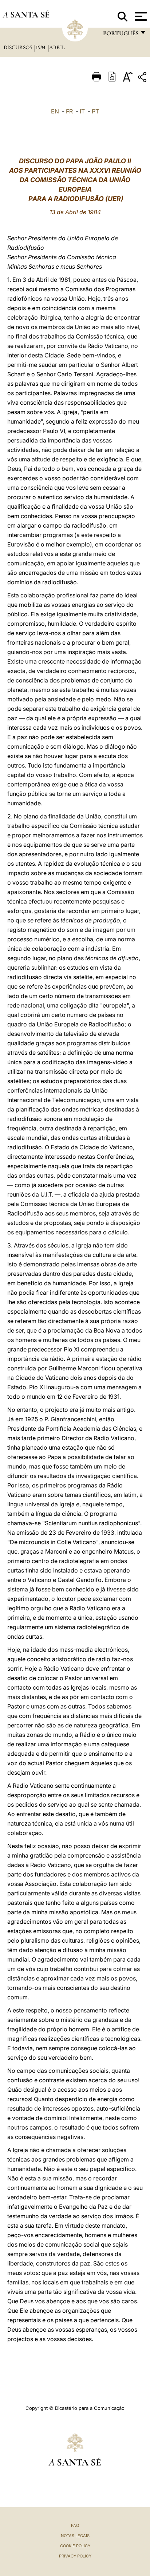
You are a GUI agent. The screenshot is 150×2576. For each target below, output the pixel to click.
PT (95, 111)
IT (82, 111)
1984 (41, 47)
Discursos (19, 47)
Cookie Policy (75, 2546)
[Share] (143, 78)
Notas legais (75, 2536)
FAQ (75, 2525)
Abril (57, 47)
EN (55, 111)
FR (69, 111)
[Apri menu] (140, 16)
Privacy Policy (75, 2556)
